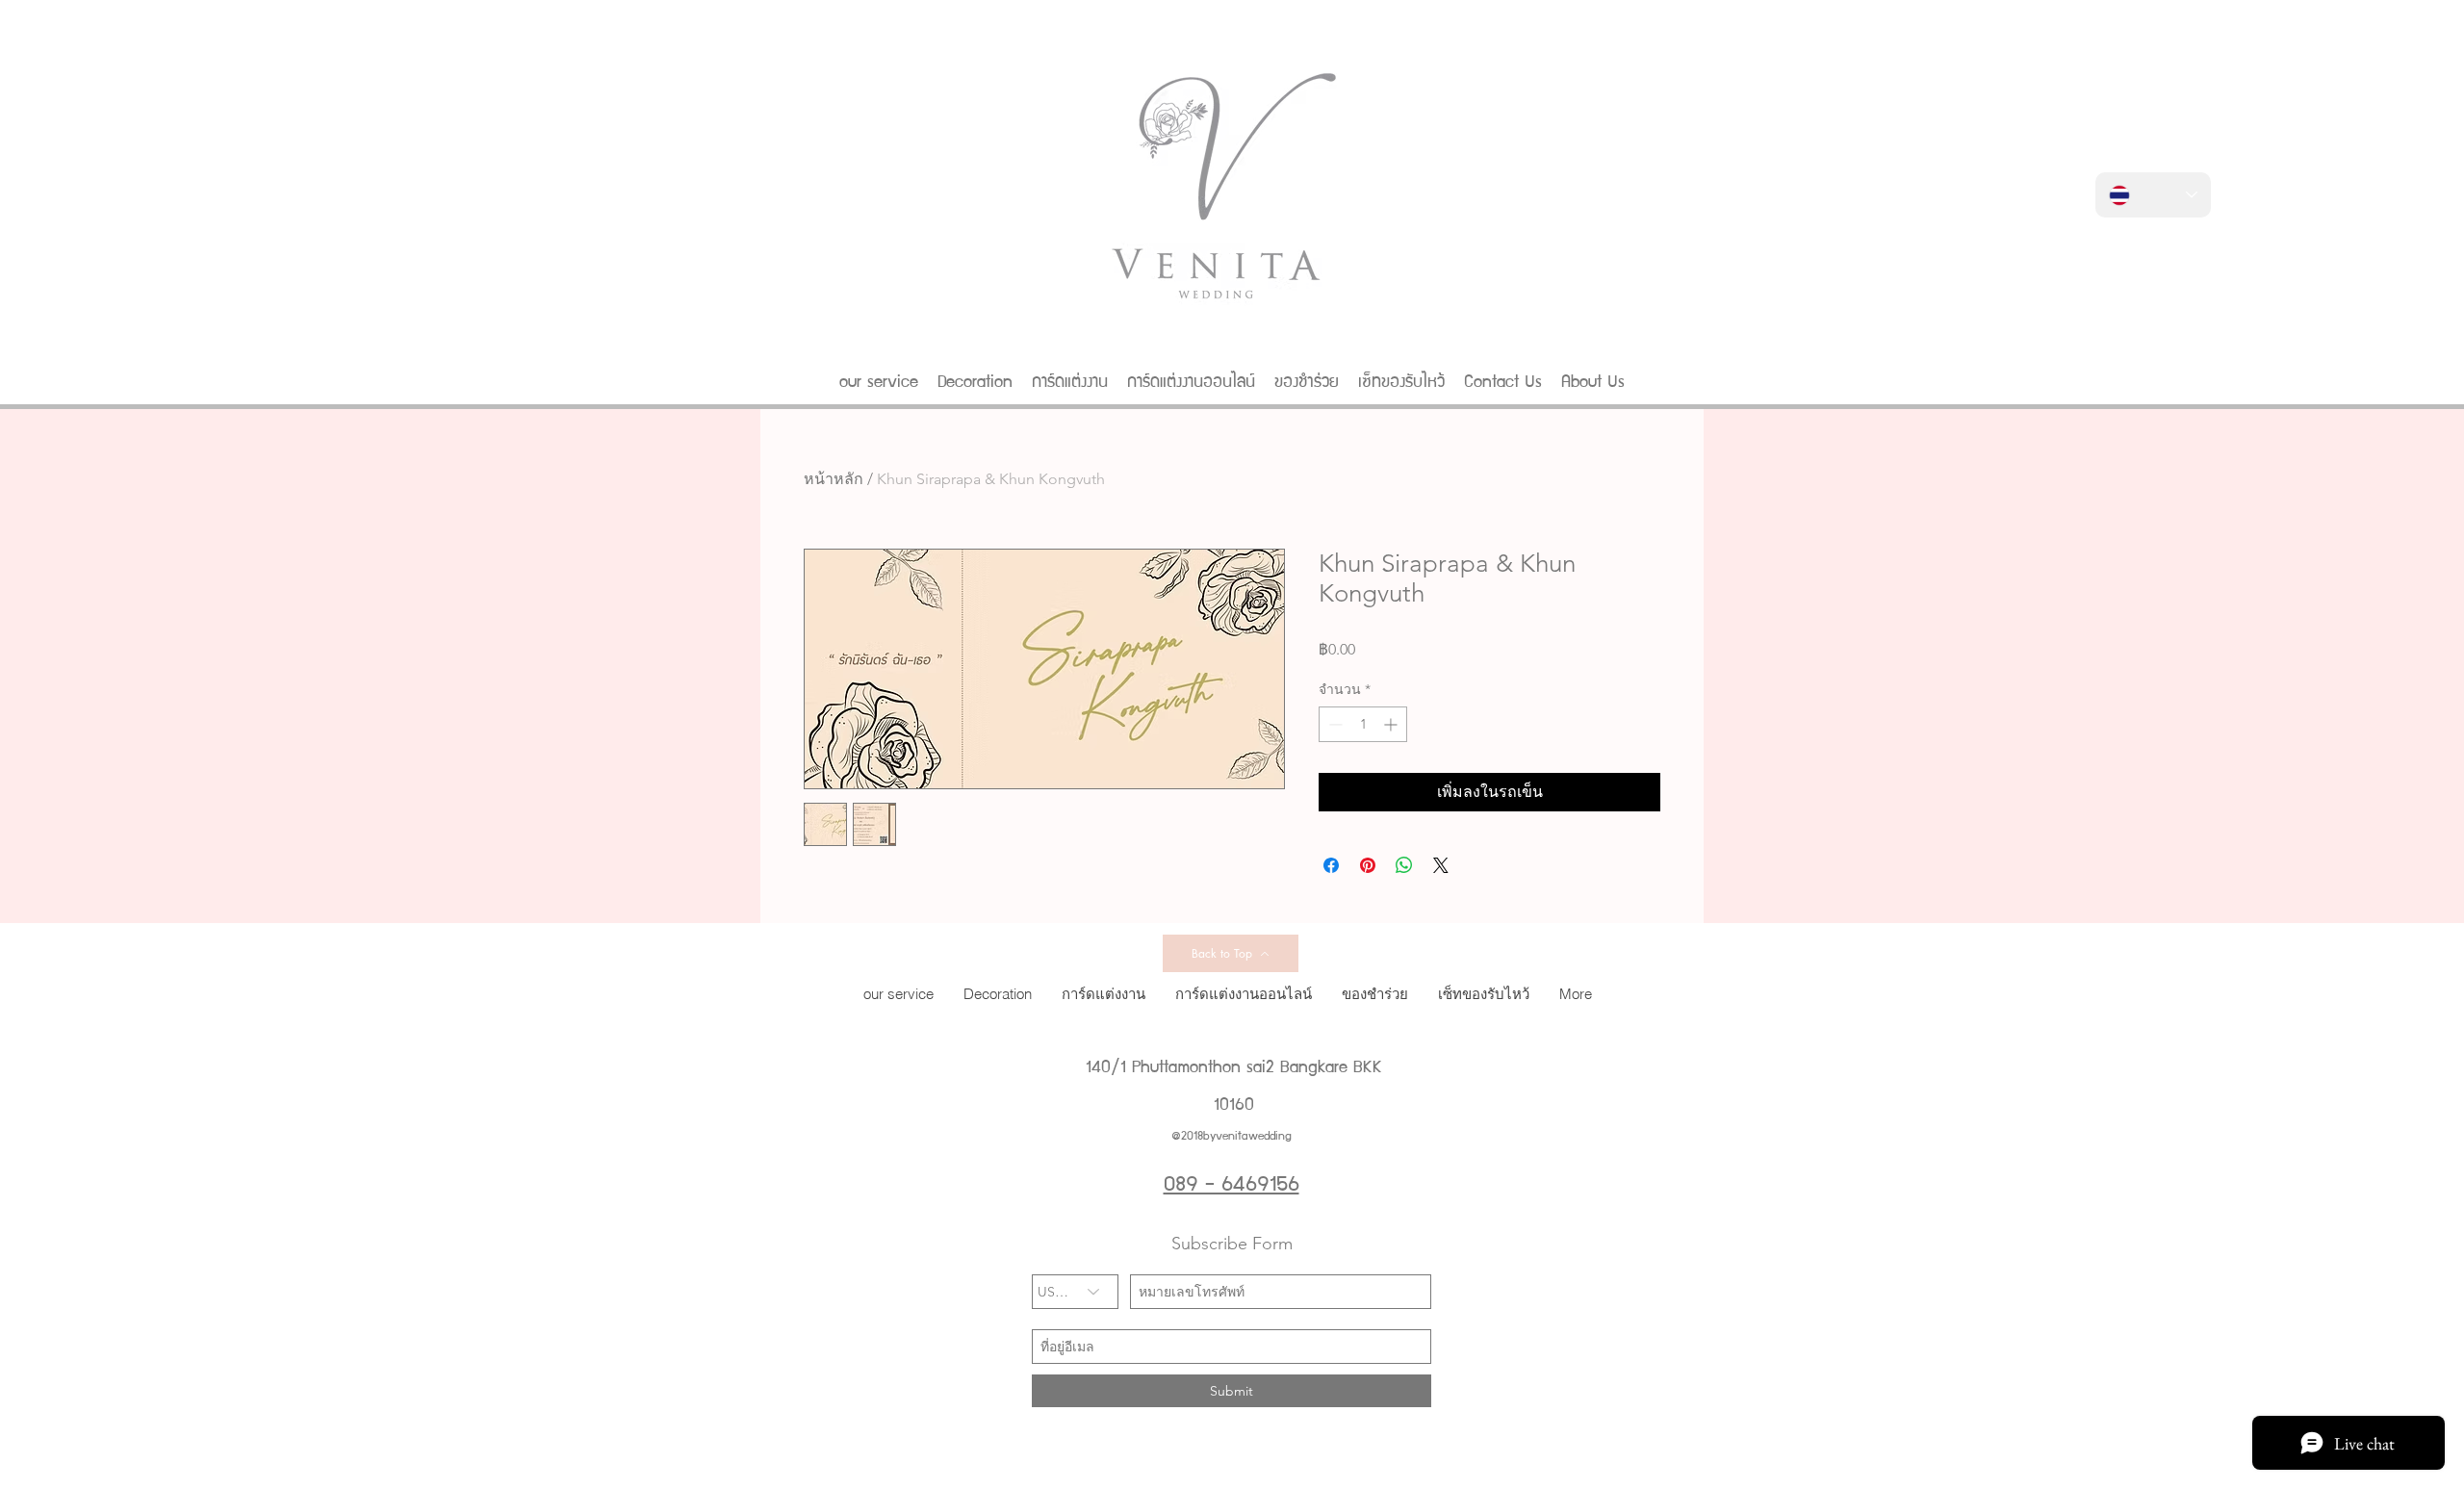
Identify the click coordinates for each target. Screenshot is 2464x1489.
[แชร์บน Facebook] (1331, 865)
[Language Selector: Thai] (2153, 195)
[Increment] (1392, 724)
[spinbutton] (1363, 724)
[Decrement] (1334, 724)
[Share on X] (1441, 865)
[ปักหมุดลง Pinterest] (1368, 865)
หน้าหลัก (834, 479)
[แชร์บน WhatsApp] (1404, 865)
